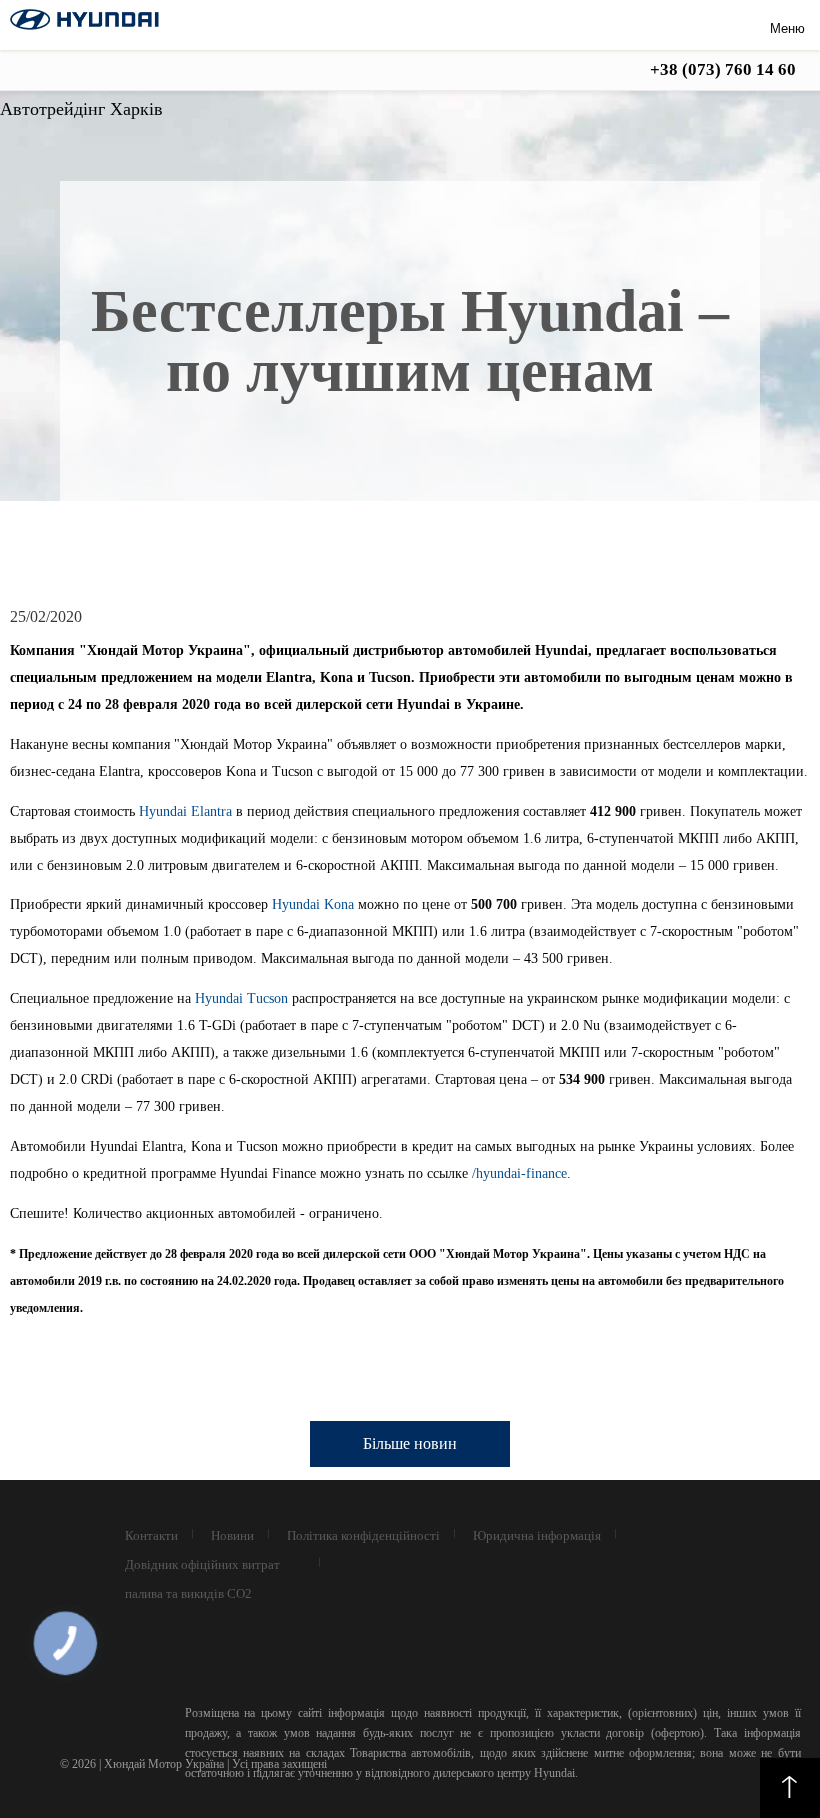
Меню (787, 28)
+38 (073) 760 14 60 (723, 69)
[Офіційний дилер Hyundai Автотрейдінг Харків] (84, 24)
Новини (232, 1535)
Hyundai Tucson (241, 998)
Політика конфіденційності (363, 1535)
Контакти (151, 1535)
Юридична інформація (537, 1535)
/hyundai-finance (519, 1173)
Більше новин (410, 1443)
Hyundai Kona (313, 904)
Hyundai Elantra (185, 811)
